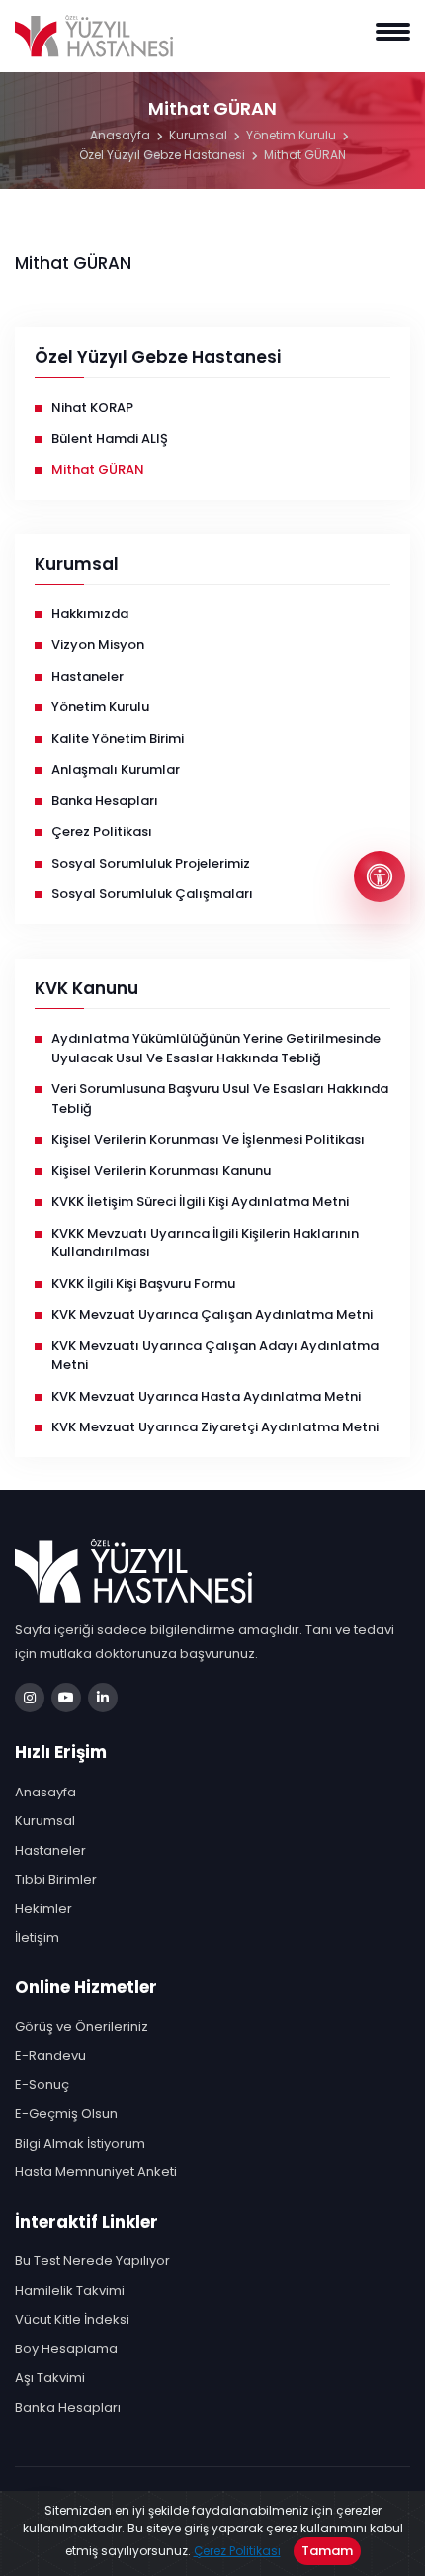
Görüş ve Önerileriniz (82, 2026)
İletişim (37, 1937)
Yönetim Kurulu (291, 135)
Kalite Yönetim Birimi (118, 738)
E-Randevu (50, 2055)
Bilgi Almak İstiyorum (80, 2143)
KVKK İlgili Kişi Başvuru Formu (143, 1284)
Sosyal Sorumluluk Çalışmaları (152, 894)
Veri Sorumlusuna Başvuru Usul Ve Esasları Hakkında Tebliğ (220, 1099)
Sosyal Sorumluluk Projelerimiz (151, 863)
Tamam (327, 2551)
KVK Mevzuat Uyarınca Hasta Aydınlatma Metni (206, 1396)
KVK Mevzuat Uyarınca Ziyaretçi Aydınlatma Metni (215, 1427)
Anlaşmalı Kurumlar (116, 769)
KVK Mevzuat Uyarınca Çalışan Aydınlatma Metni (212, 1314)
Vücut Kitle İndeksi (72, 2319)
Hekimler (43, 1909)
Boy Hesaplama (66, 2349)
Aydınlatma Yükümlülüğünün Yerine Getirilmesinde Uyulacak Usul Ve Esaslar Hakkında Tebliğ (216, 1048)
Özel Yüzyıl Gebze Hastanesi (162, 155)
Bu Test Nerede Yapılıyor (92, 2261)
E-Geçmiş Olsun (66, 2114)
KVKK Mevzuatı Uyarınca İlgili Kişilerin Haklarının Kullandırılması (205, 1243)
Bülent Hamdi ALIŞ (110, 439)
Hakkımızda (90, 614)
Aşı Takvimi (50, 2378)
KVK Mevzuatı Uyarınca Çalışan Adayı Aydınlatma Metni (215, 1356)
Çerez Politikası (237, 2551)
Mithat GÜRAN (305, 155)
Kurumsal (198, 135)
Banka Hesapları (105, 801)
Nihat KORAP (92, 407)
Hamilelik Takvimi (70, 2291)
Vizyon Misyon (98, 644)
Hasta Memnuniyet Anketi (96, 2172)
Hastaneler (87, 676)
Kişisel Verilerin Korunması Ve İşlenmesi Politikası (208, 1139)
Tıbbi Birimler (56, 1879)
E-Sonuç (42, 2085)
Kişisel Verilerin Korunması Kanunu (161, 1171)
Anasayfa (120, 135)
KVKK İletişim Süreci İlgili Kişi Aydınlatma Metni (200, 1201)
